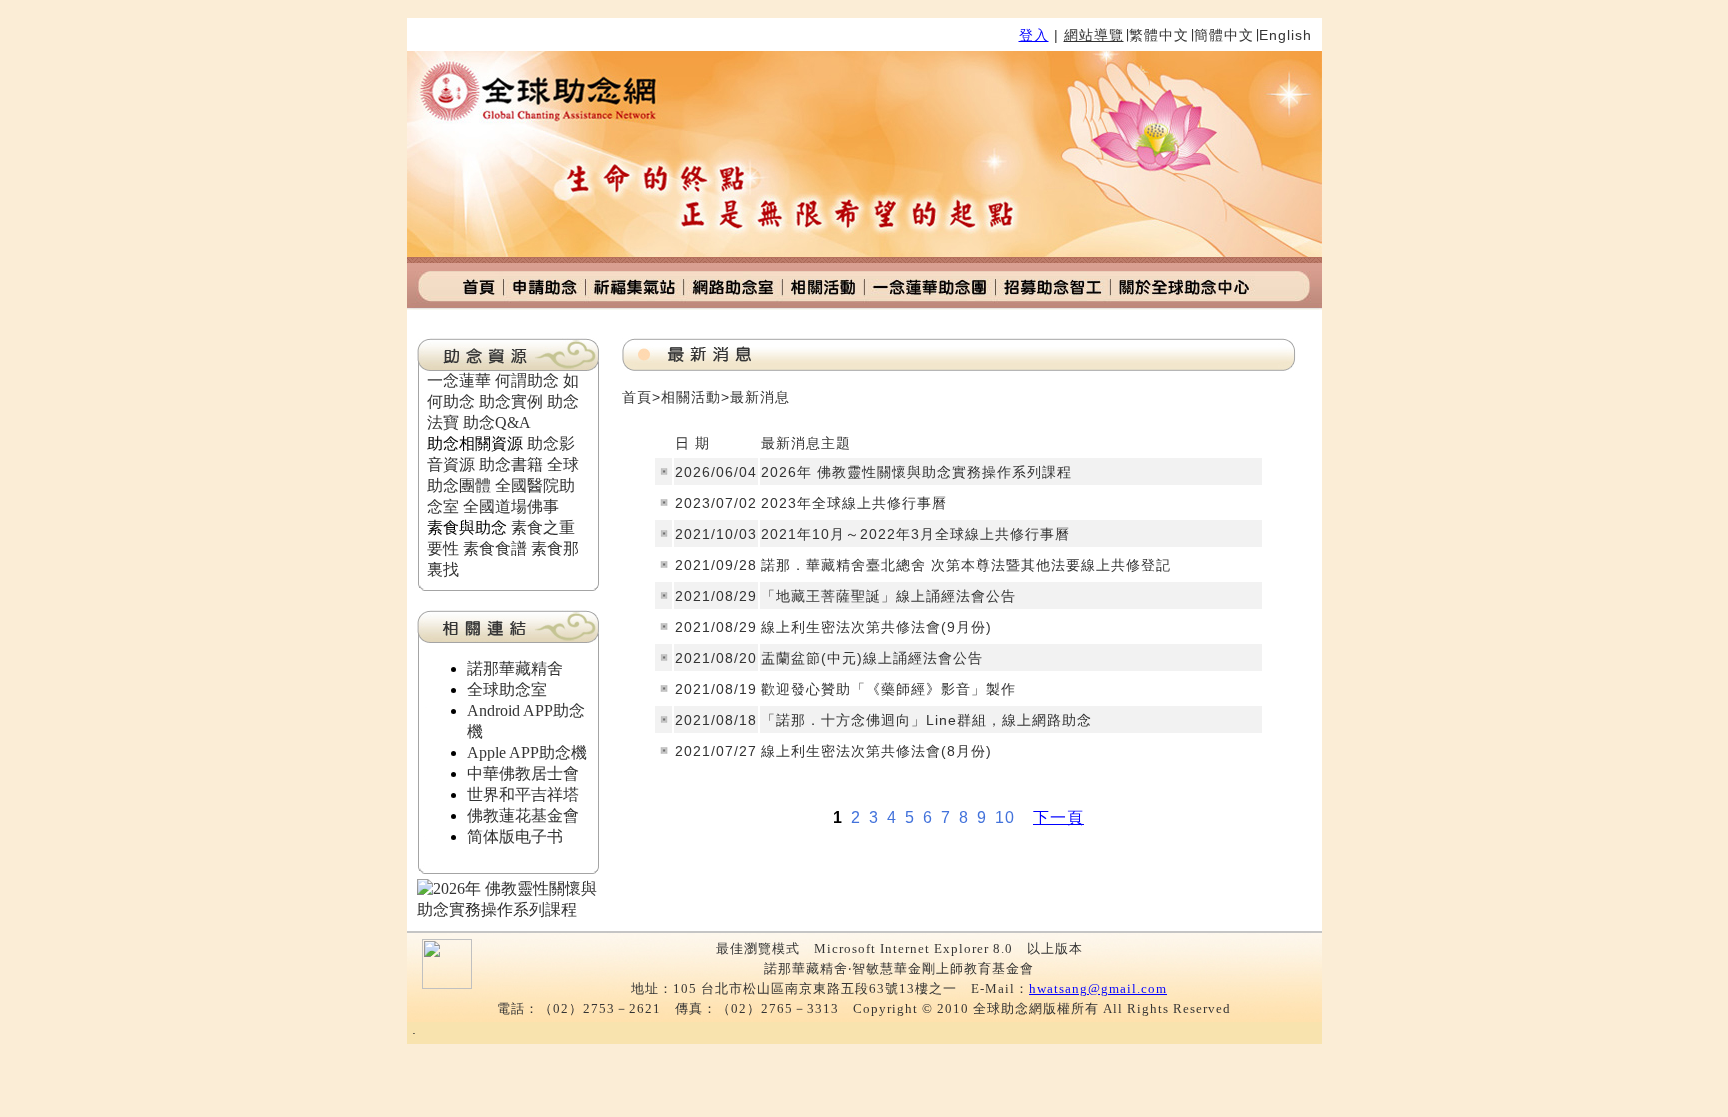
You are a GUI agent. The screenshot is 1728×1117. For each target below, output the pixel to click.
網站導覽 (1094, 35)
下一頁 (1058, 817)
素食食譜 (495, 548)
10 (1005, 817)
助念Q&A (497, 422)
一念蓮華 (459, 380)
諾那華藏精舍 (515, 668)
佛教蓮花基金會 (523, 815)
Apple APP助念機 (527, 752)
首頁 (637, 397)
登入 (1034, 35)
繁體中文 (1159, 35)
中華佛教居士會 (523, 773)
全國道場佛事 (511, 506)
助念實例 (511, 401)
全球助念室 (507, 689)
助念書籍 (511, 464)
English (1285, 35)
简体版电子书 (515, 836)
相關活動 (691, 397)
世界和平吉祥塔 (523, 794)
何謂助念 (527, 380)
